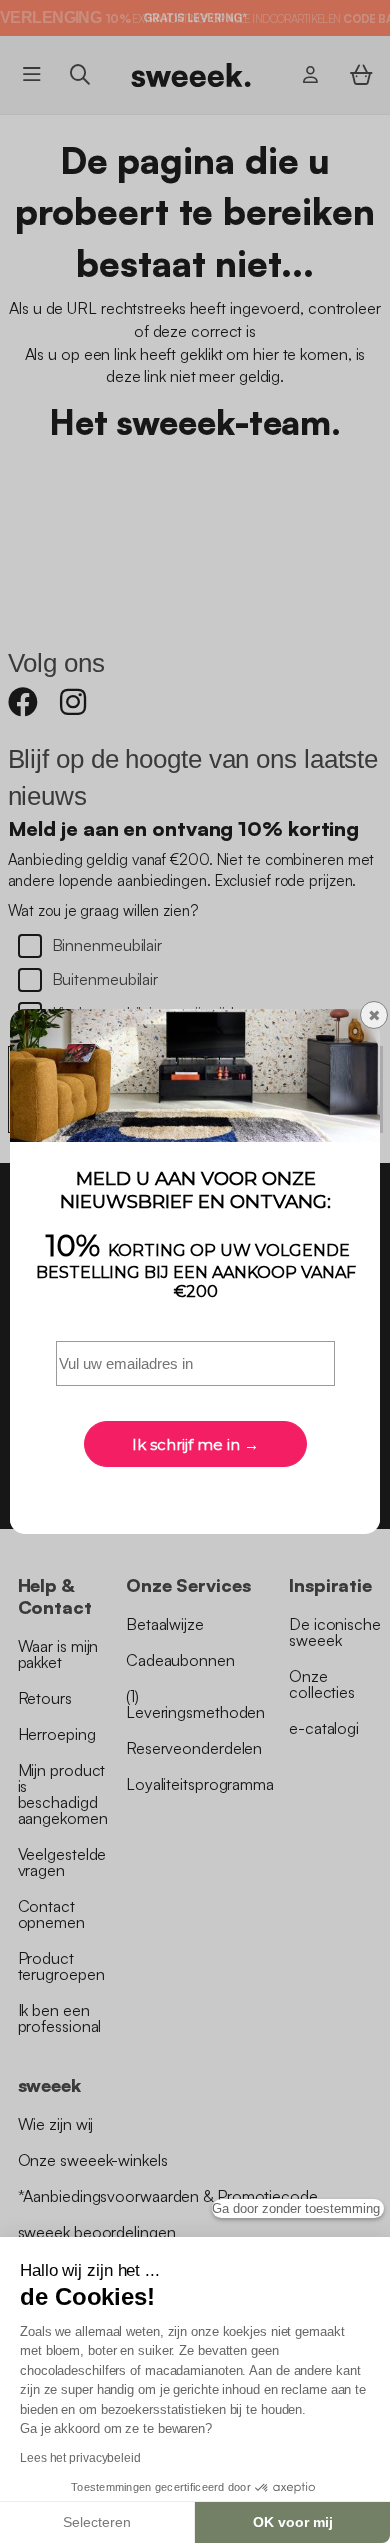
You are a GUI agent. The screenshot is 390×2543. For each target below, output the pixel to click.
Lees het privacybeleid (80, 2458)
